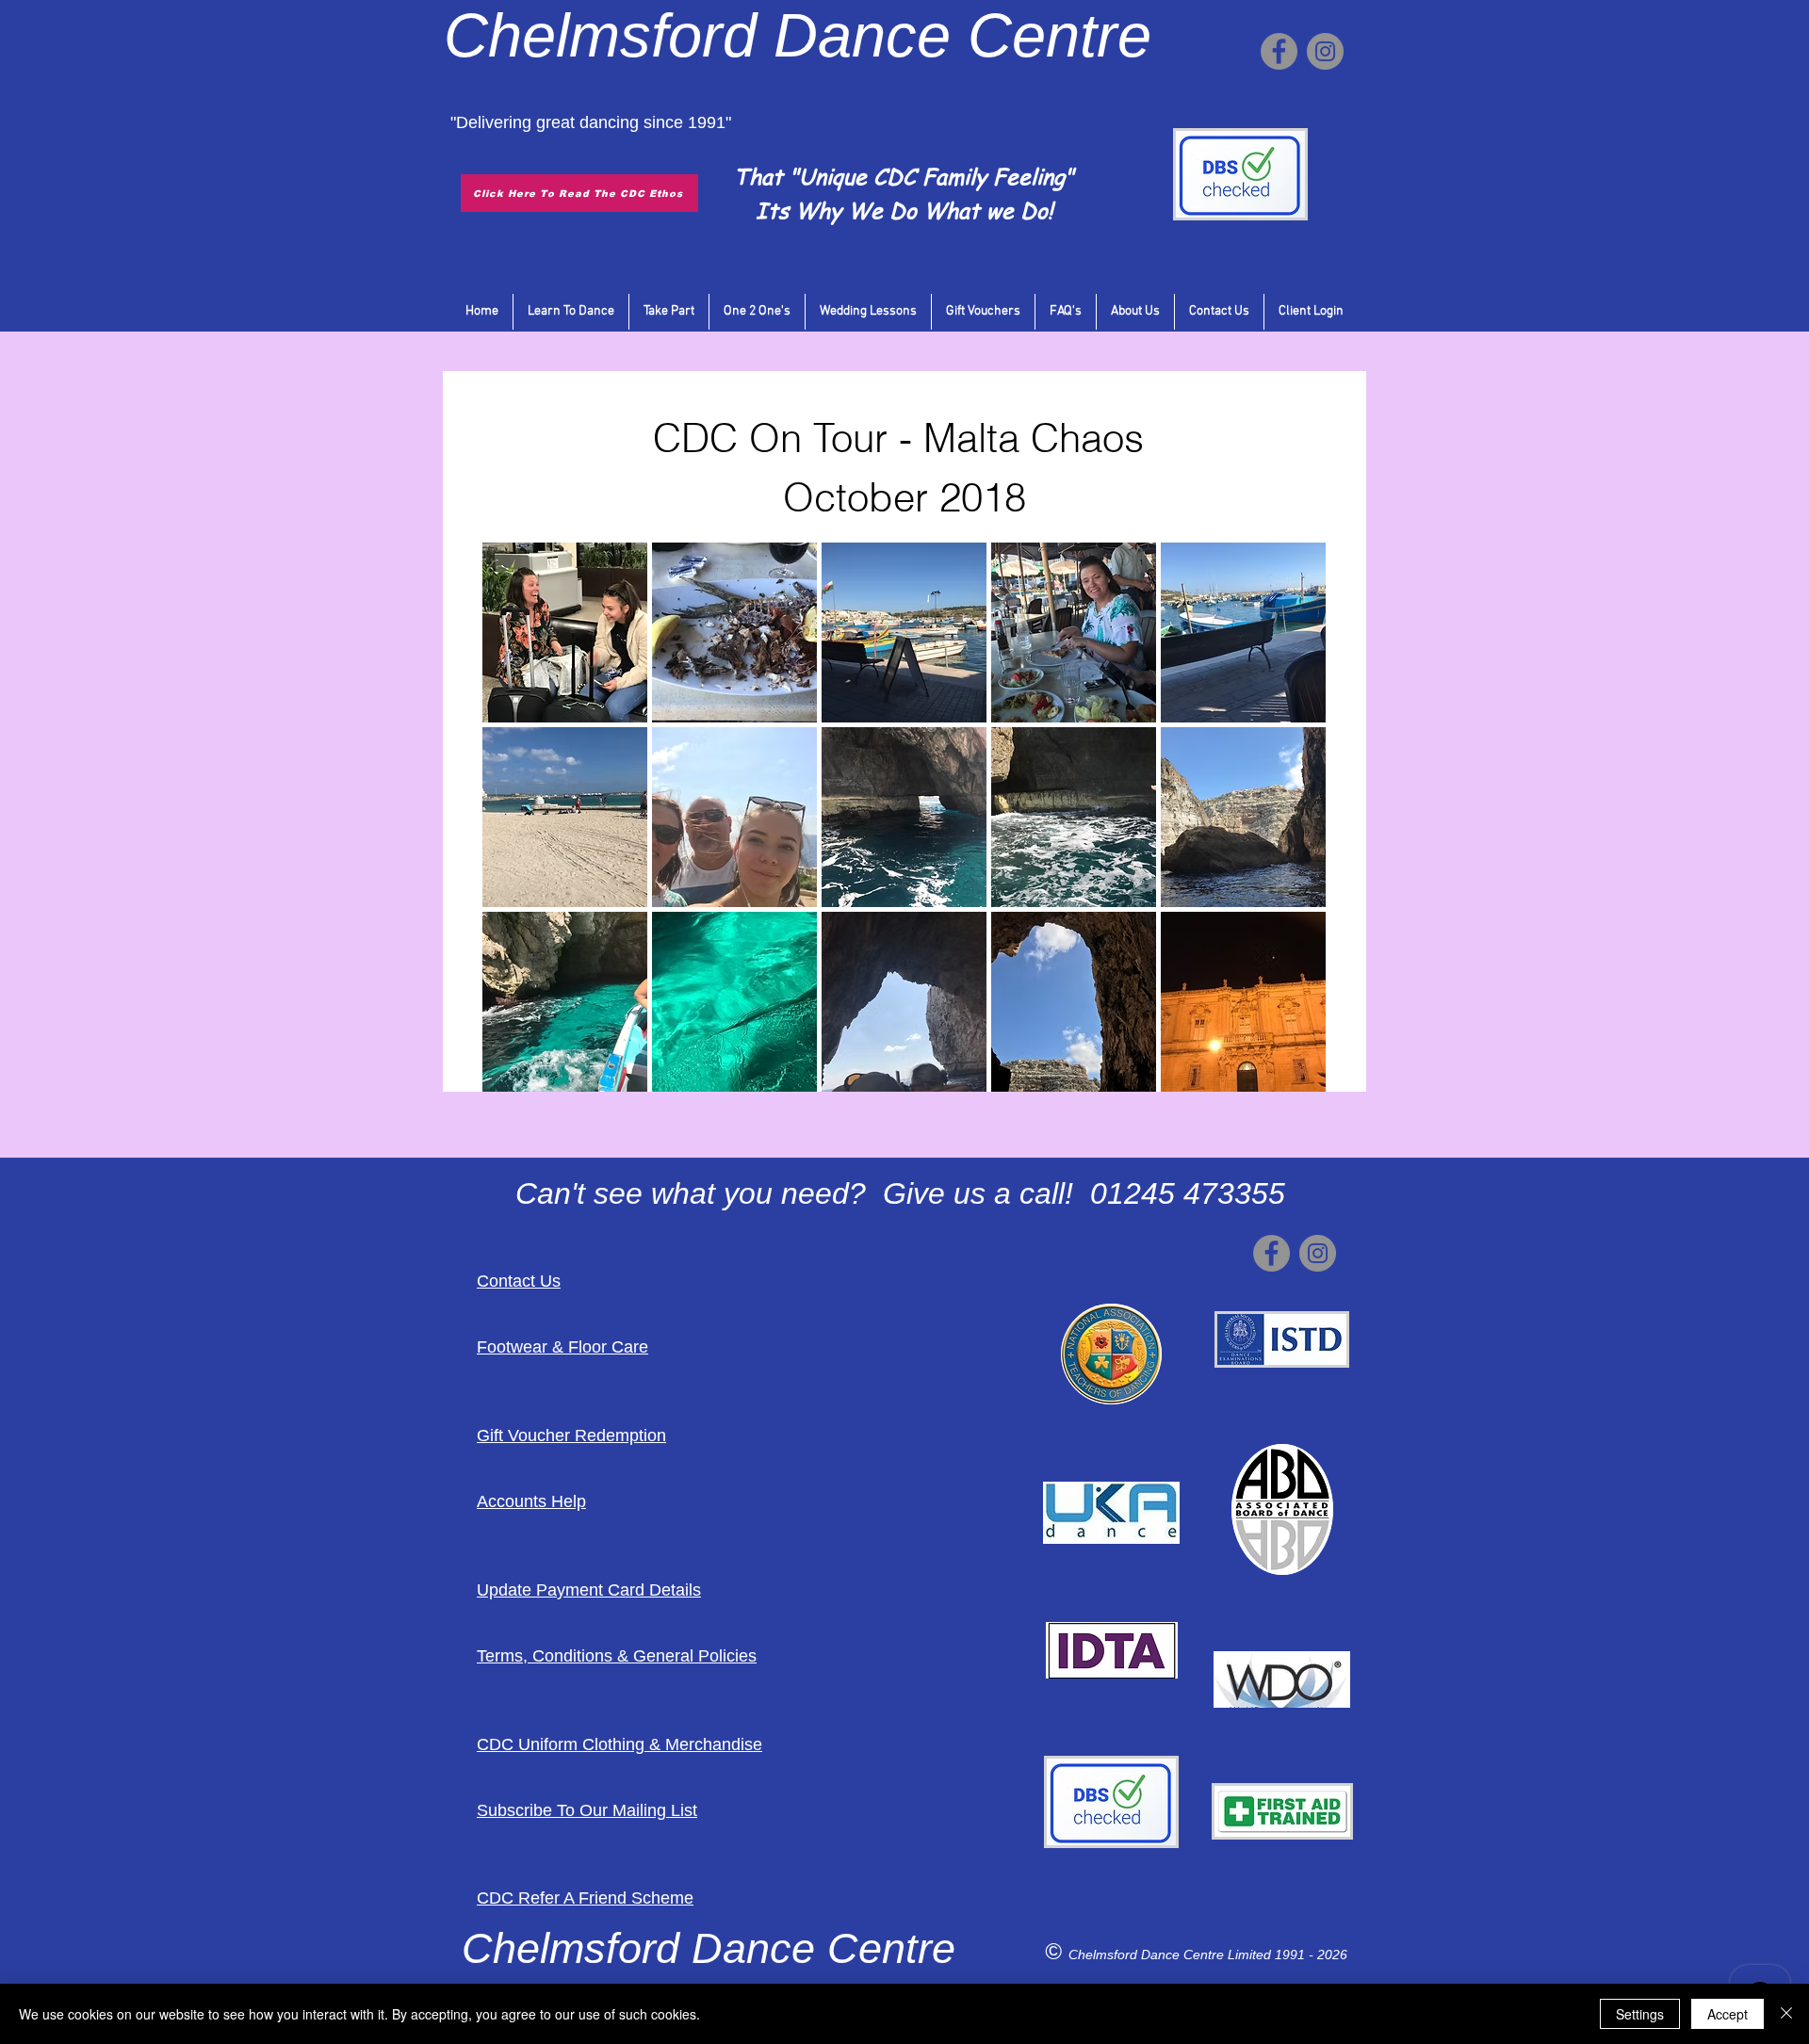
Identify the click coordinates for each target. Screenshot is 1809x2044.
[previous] (517, 827)
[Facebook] (1279, 51)
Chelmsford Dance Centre (1148, 1955)
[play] (1286, 1075)
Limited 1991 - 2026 (1287, 1955)
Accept (1728, 2014)
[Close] (1786, 2014)
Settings (1640, 2014)
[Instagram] (1325, 51)
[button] (565, 633)
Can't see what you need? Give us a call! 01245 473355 (900, 1193)
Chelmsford (600, 35)
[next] (1291, 827)
